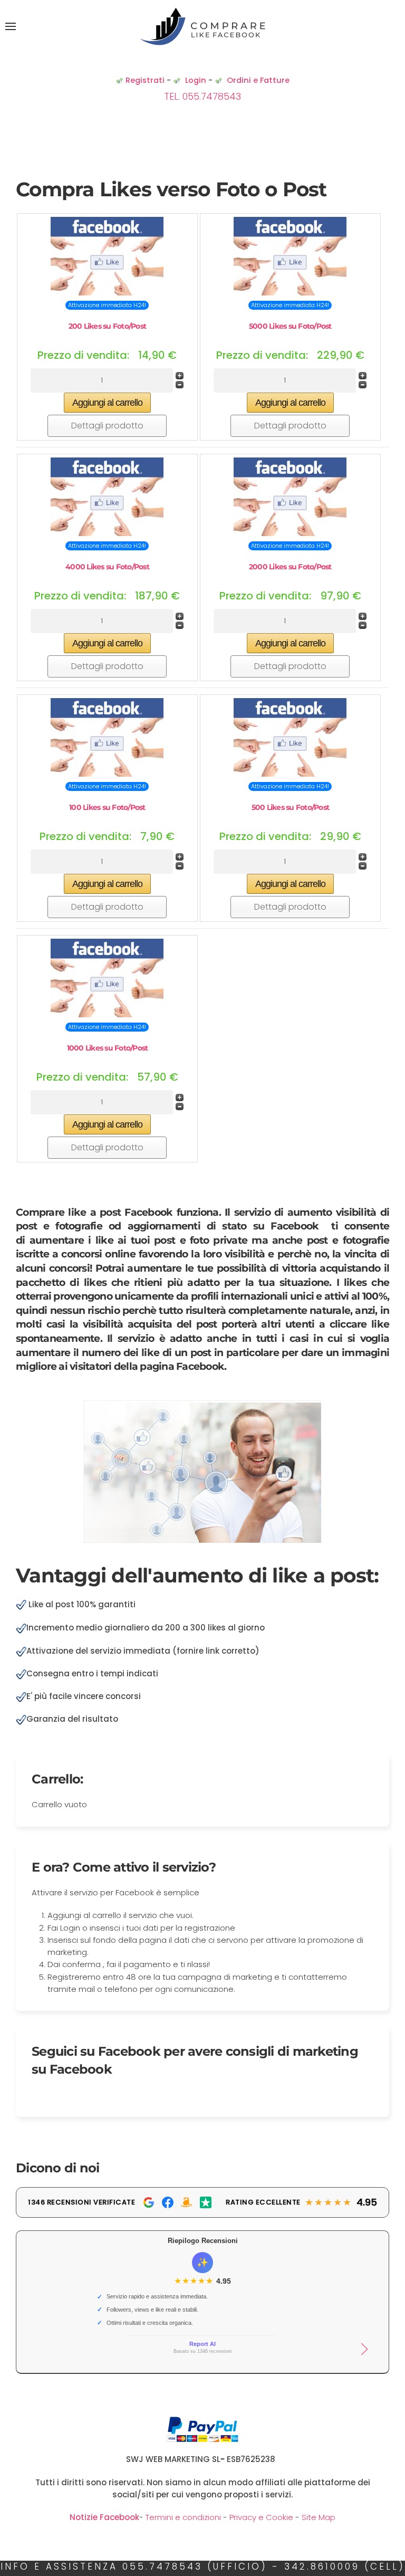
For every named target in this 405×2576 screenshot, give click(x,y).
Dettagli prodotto (107, 426)
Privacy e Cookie (260, 2517)
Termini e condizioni (183, 2517)
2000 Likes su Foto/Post (290, 567)
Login (196, 80)
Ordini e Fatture (258, 80)
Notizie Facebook (104, 2517)
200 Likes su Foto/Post (108, 326)
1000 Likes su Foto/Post (108, 1048)
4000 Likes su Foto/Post (107, 567)
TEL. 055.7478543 (202, 96)
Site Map (319, 2517)
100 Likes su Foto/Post (107, 807)
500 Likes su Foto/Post (291, 807)
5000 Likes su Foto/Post (290, 326)
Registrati (145, 80)
